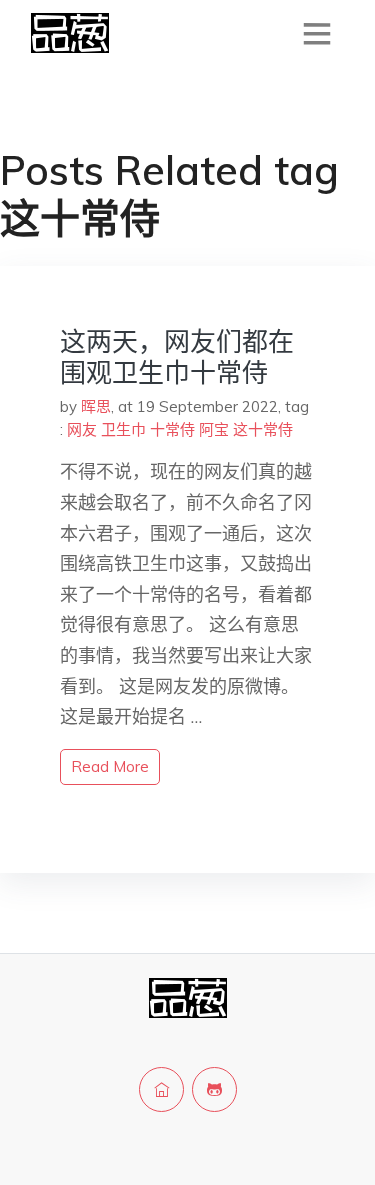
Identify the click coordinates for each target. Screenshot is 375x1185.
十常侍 (172, 429)
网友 (82, 429)
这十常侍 (263, 429)
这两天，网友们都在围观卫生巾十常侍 (177, 357)
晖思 (96, 406)
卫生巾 (123, 429)
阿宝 (214, 429)
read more (110, 766)
